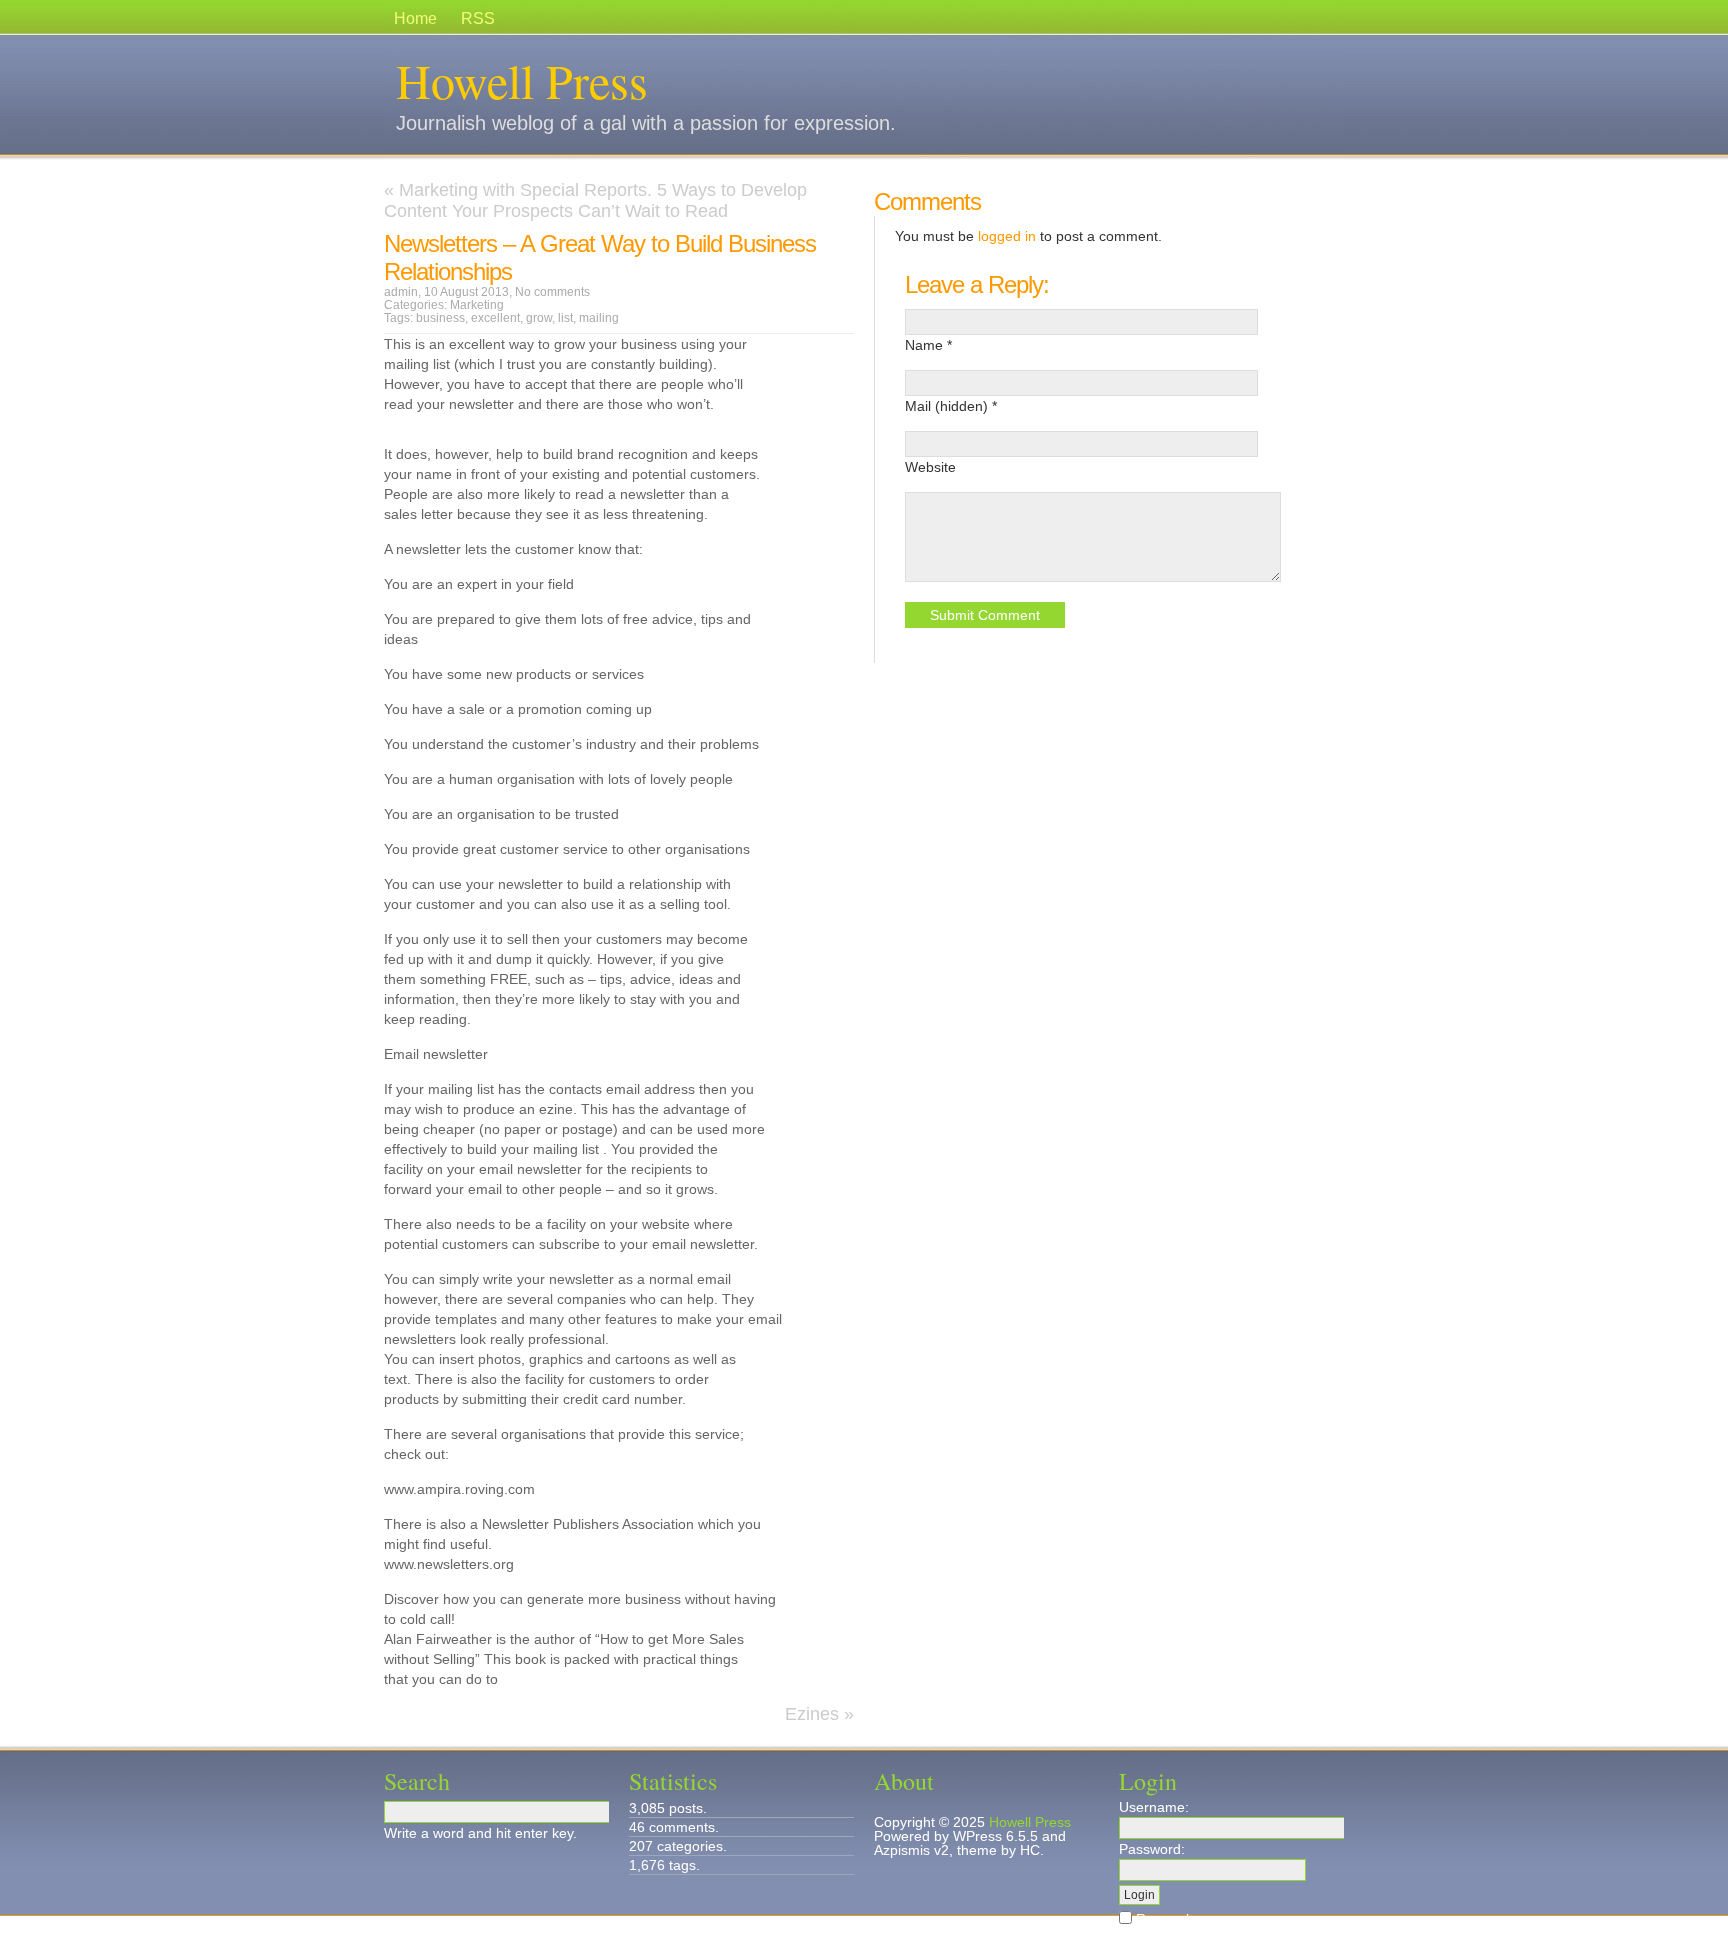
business (440, 318)
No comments (552, 292)
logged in (1007, 236)
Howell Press (522, 80)
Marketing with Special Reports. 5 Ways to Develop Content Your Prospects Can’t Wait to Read (595, 200)
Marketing (477, 305)
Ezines (812, 1714)
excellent (495, 318)
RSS (478, 18)
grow (539, 318)
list (565, 318)
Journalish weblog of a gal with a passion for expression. (646, 123)
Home (415, 18)
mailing (599, 318)
